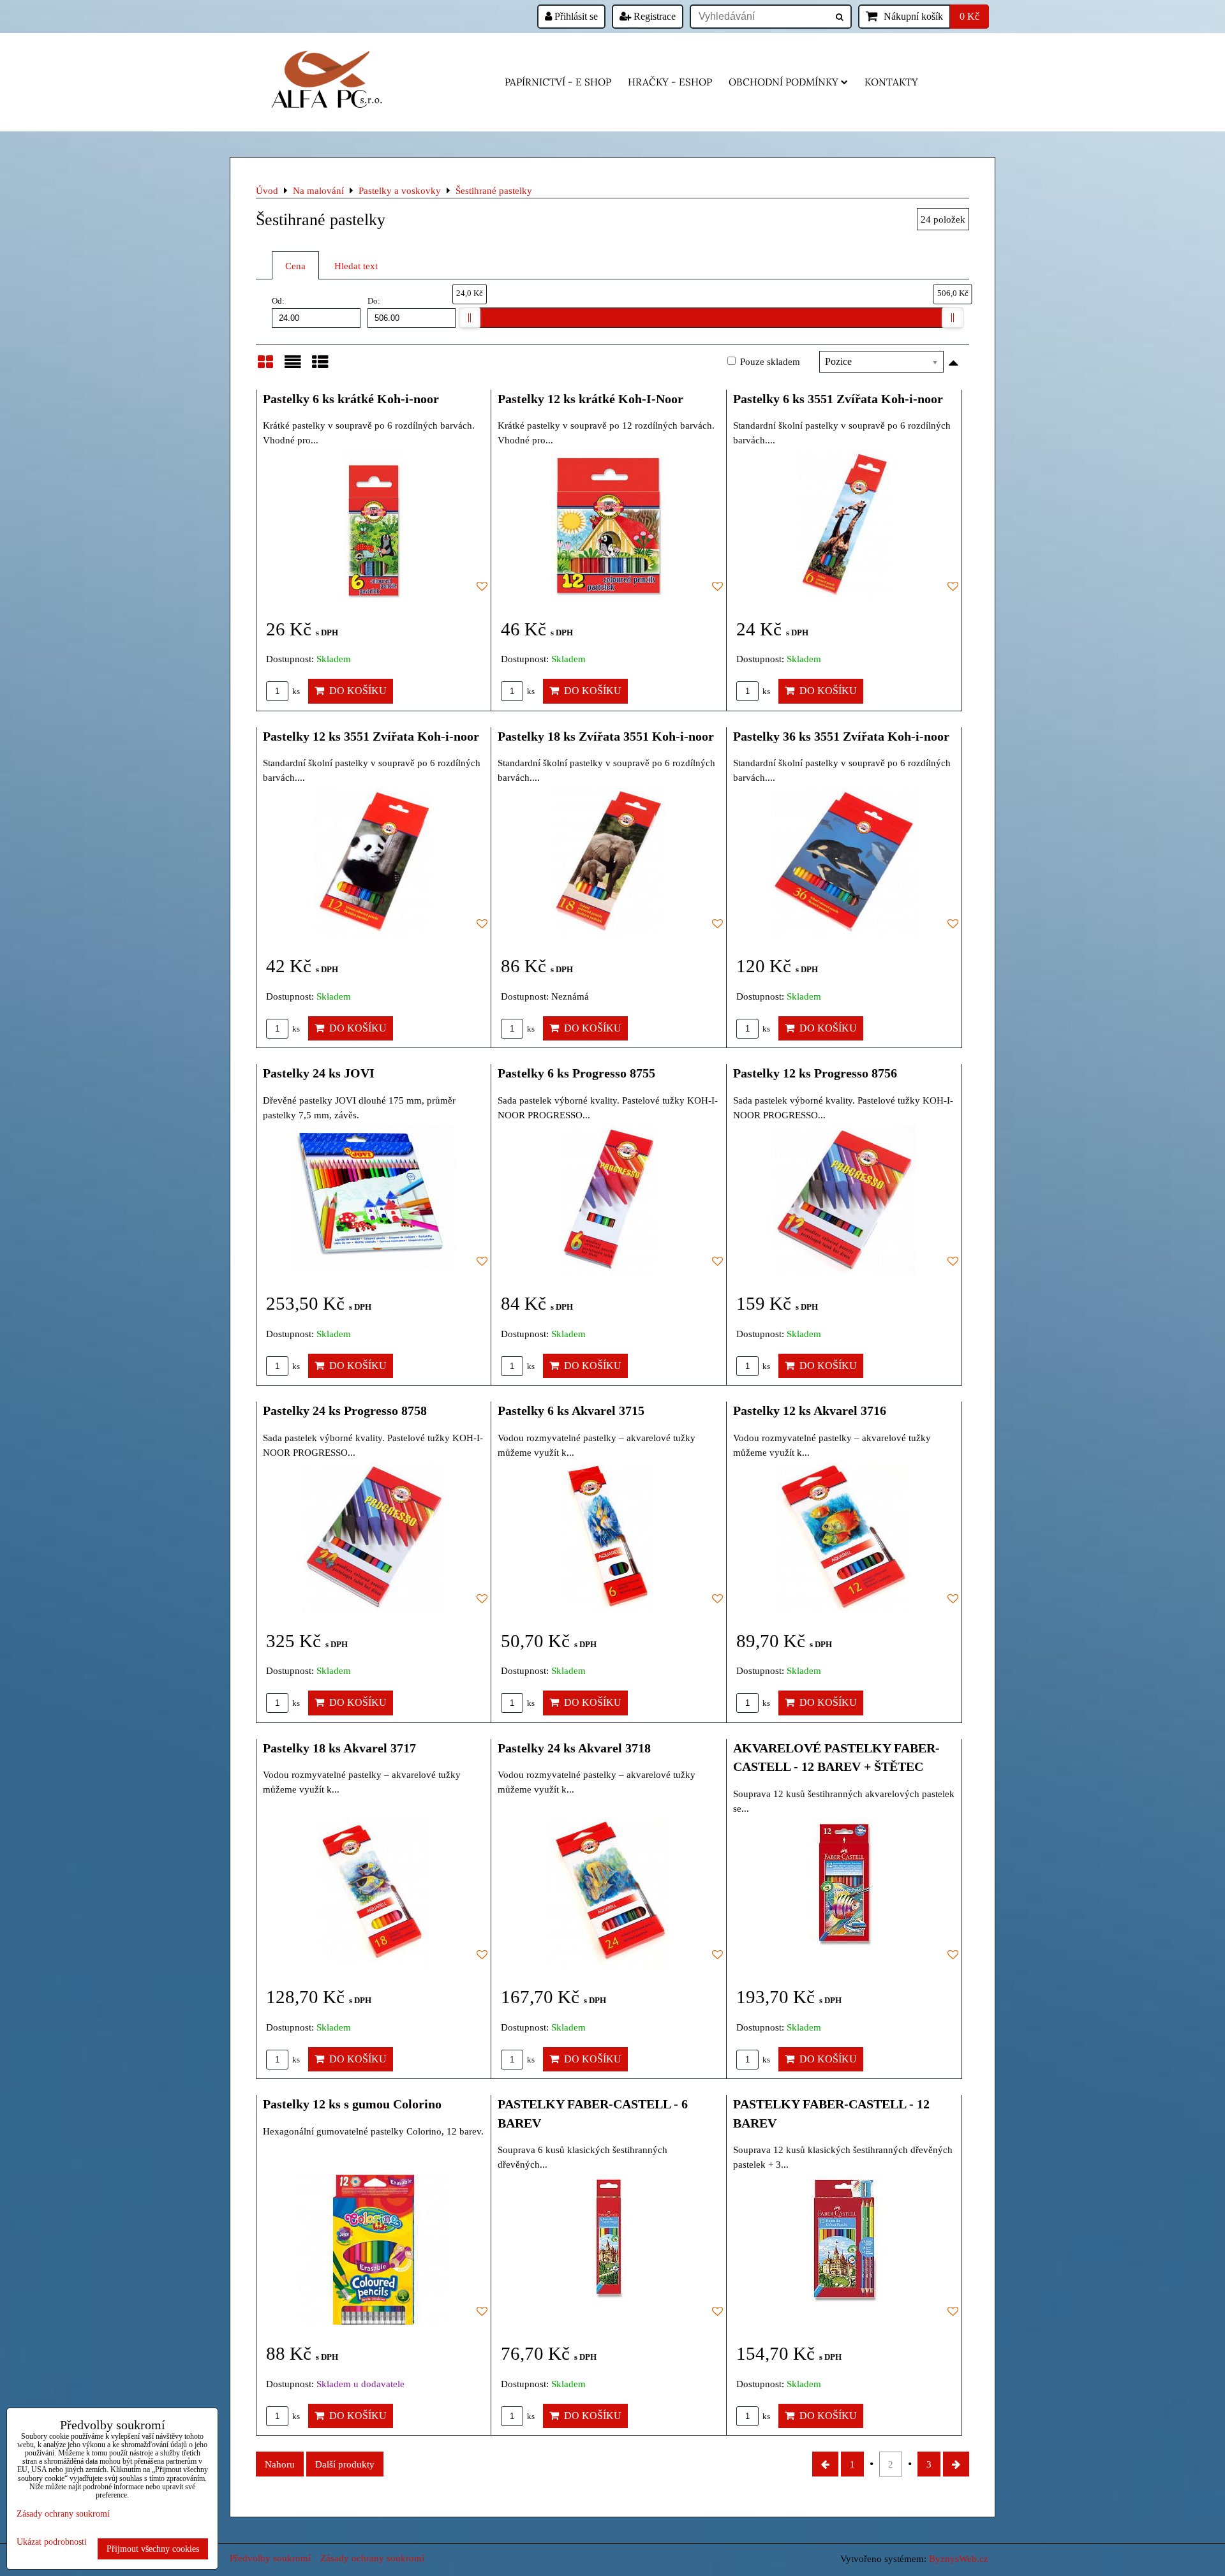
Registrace (653, 16)
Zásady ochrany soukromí (372, 2558)
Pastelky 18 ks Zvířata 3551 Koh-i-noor (606, 736)
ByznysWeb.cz (959, 2558)
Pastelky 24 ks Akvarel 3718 (574, 1748)
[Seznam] (293, 367)
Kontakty (891, 82)
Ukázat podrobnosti (52, 2542)
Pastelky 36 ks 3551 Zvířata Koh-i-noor (841, 736)
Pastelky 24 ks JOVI (319, 1073)
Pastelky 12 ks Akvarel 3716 (810, 1410)
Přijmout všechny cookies (153, 2549)
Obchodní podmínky (783, 82)
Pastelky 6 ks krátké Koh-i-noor (351, 399)
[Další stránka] (956, 2464)
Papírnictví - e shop (558, 82)
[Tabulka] (320, 367)
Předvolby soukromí (270, 2558)
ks (295, 692)
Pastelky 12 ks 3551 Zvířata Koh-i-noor (371, 736)
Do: (374, 301)
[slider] (470, 318)
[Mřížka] (265, 367)
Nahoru (280, 2464)
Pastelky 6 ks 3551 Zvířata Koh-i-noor (838, 399)
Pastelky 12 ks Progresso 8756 (815, 1073)
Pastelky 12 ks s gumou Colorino (352, 2104)
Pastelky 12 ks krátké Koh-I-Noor (590, 399)
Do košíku (355, 691)
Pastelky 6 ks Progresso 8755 (576, 1073)
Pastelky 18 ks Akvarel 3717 (339, 1748)
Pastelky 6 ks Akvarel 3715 (571, 1410)
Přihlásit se (575, 16)
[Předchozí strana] (825, 2464)
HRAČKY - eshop (670, 82)
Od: (278, 301)
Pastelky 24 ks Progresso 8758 (345, 1410)
